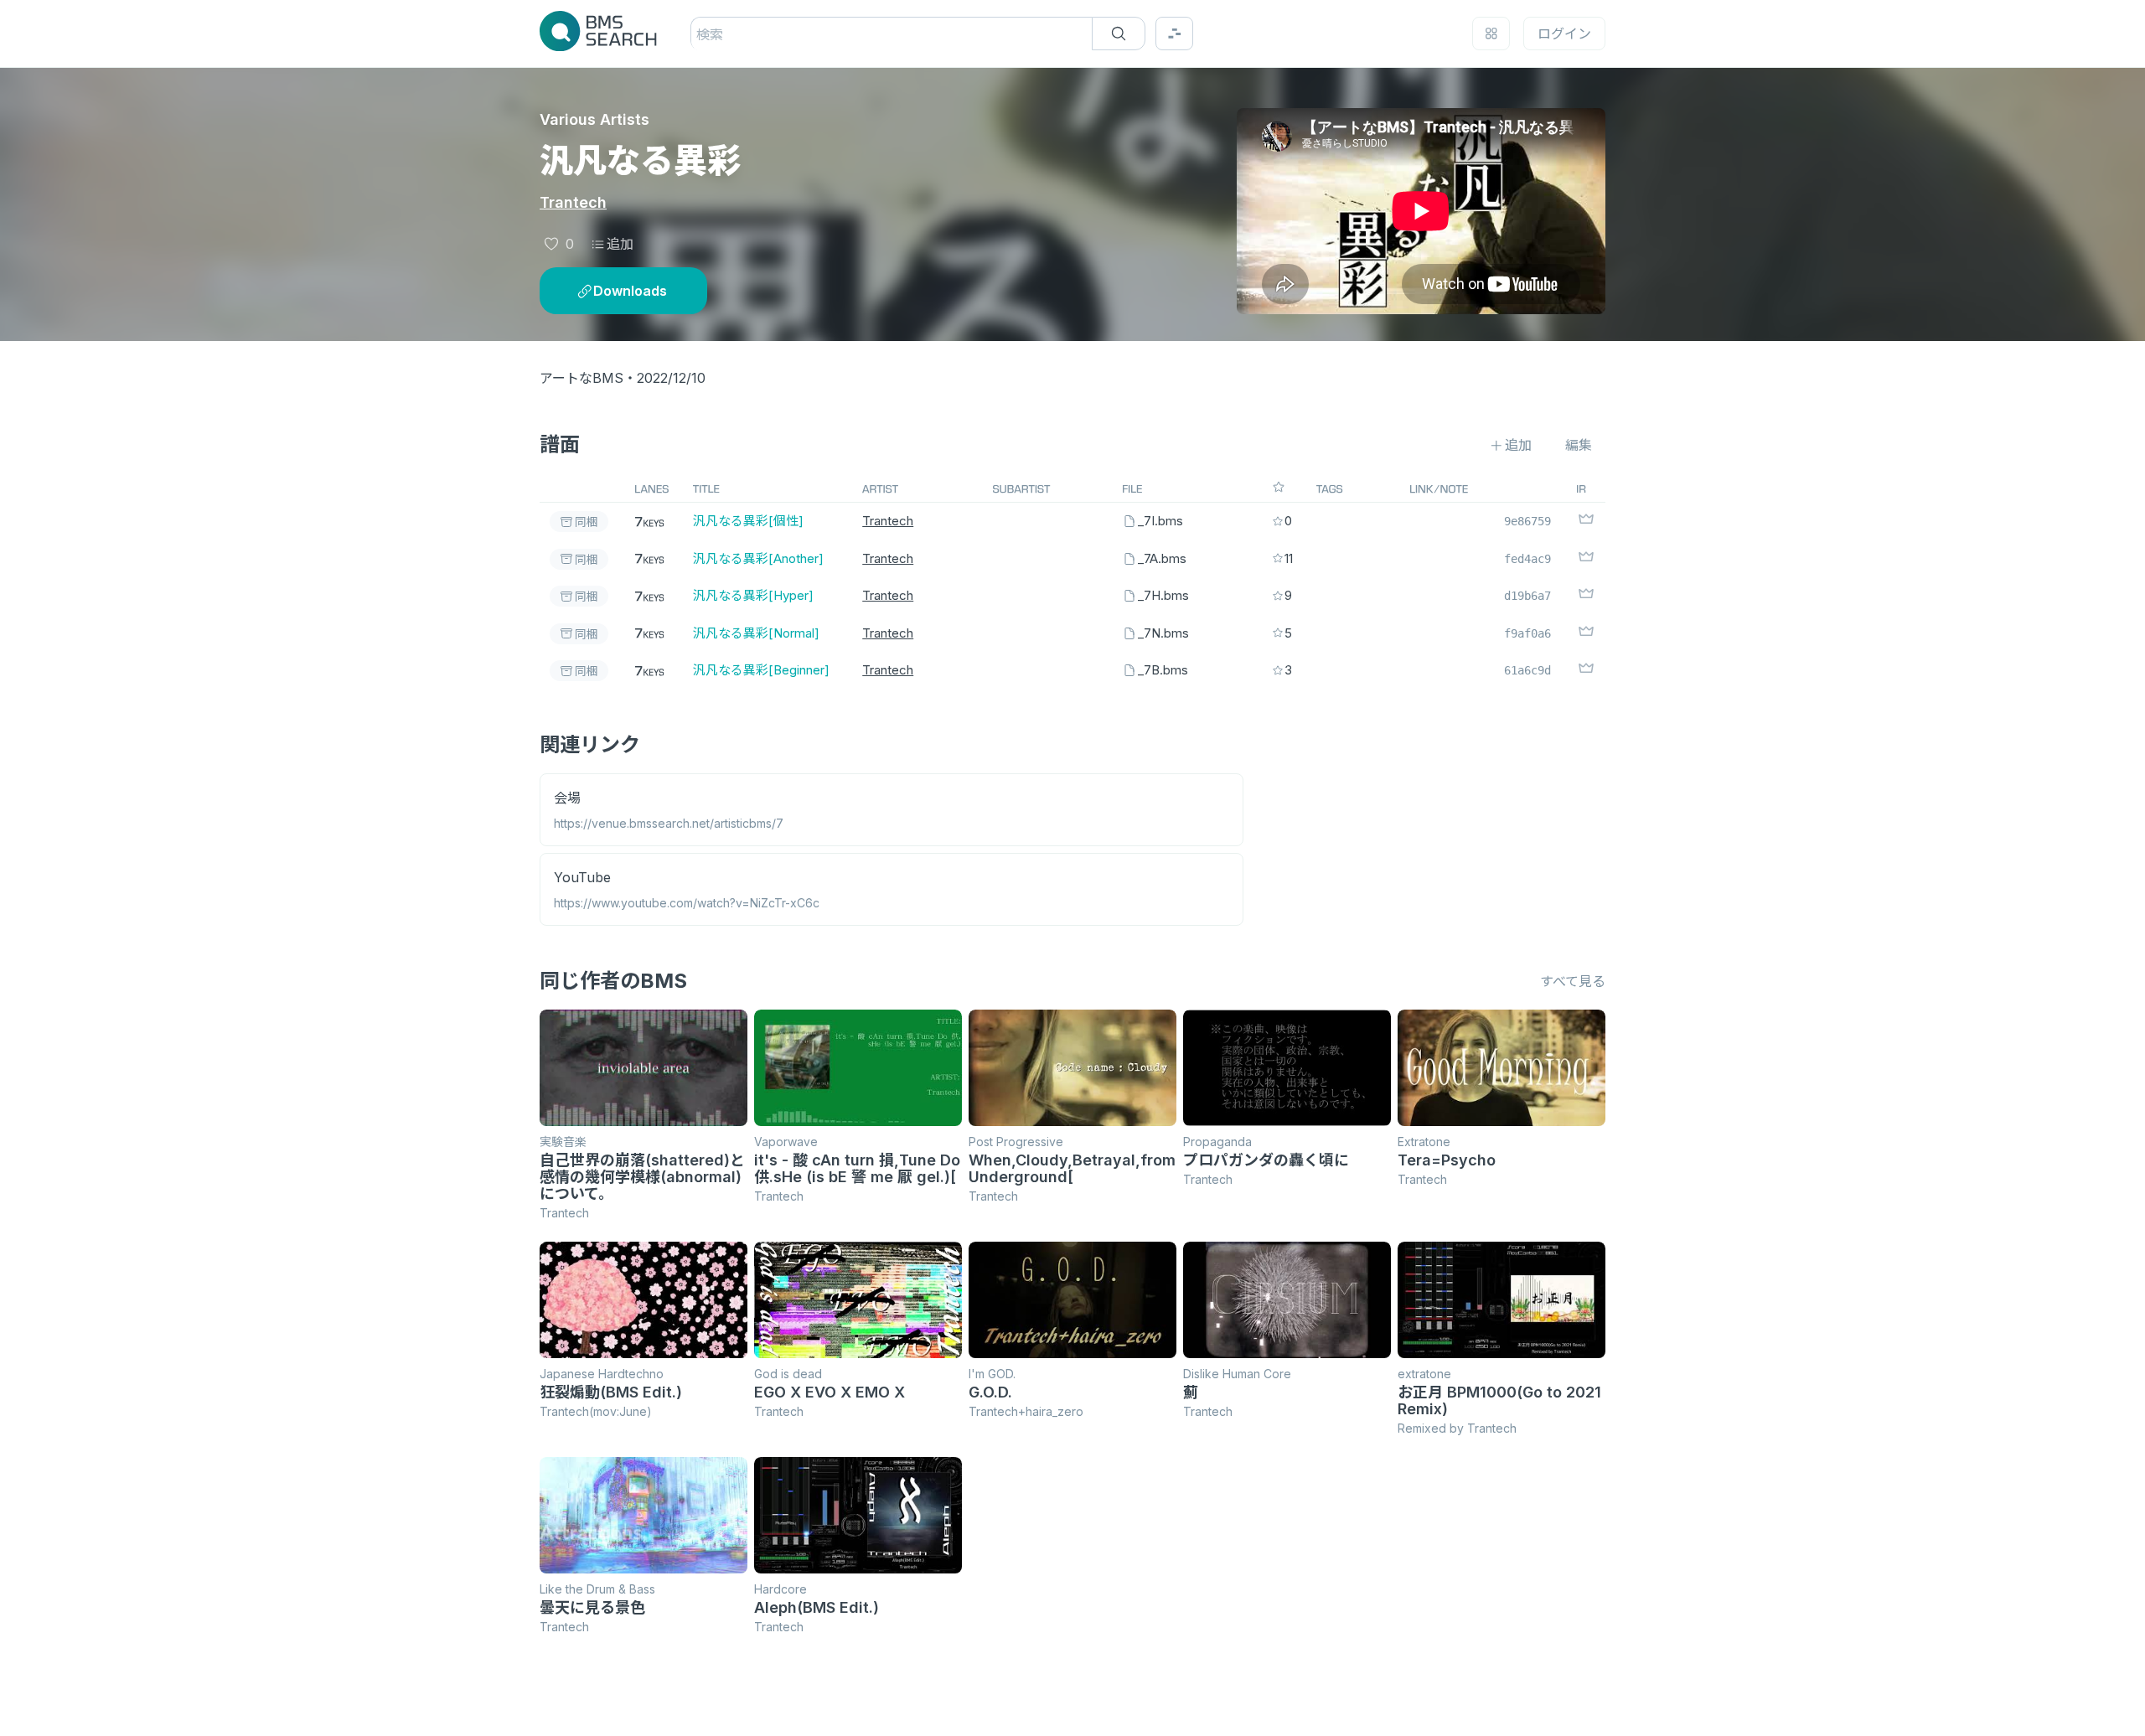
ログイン (1564, 34)
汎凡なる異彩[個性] (748, 521)
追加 (620, 244)
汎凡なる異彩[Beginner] (761, 670)
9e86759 (1527, 521)
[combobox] (698, 34)
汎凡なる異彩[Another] (758, 558)
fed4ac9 (1527, 559)
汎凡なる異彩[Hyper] (753, 595)
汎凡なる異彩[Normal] (756, 633)
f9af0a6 (1527, 633)
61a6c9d (1527, 670)
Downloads (630, 291)
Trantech (573, 202)
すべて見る (1573, 981)
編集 (1579, 445)
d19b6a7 (1527, 596)
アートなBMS (581, 378)
